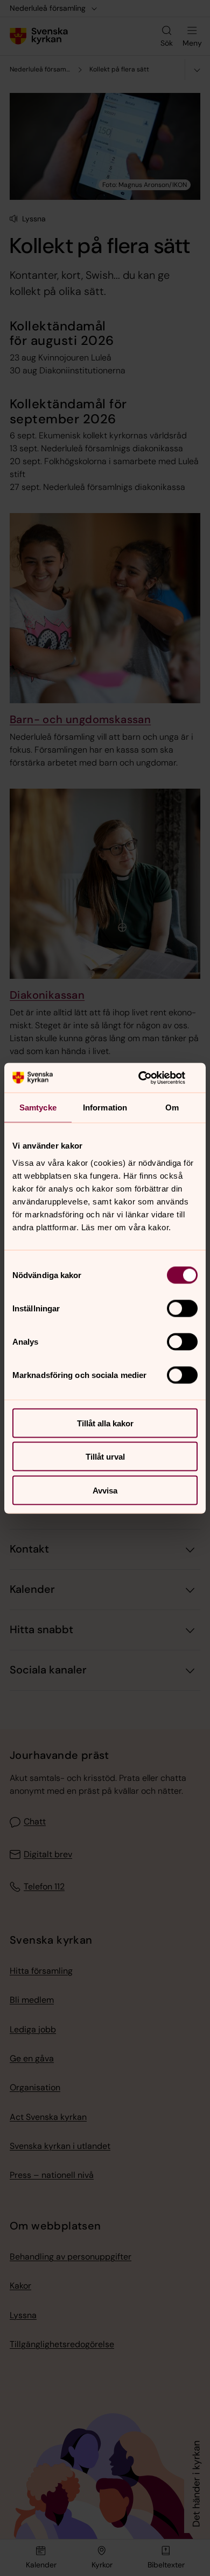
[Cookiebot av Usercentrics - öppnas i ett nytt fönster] (151, 1078)
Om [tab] (172, 1107)
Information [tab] (105, 1107)
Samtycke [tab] (38, 1107)
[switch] (182, 1308)
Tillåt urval (105, 1457)
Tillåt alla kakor (105, 1423)
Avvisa (105, 1490)
